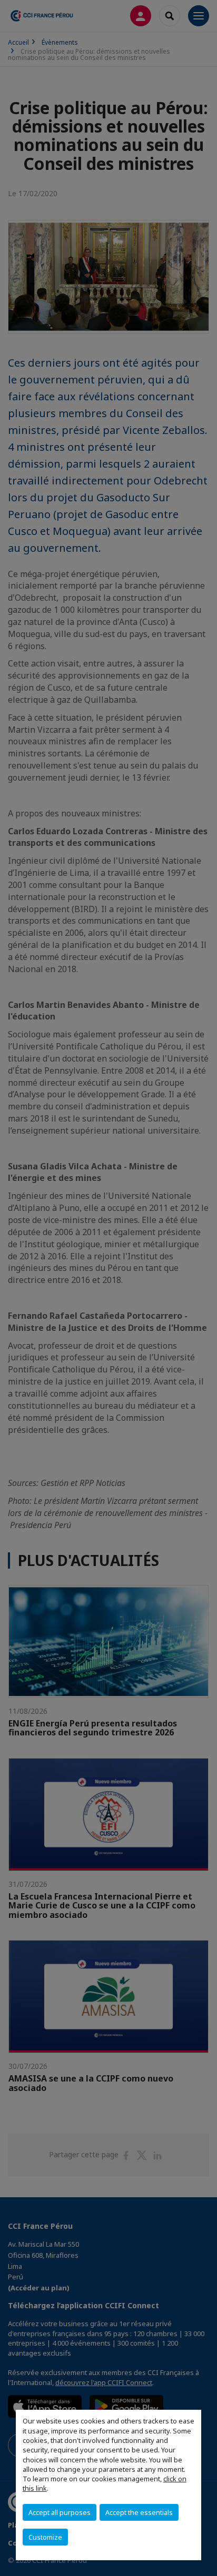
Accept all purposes (60, 2512)
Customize (45, 2537)
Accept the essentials (139, 2512)
